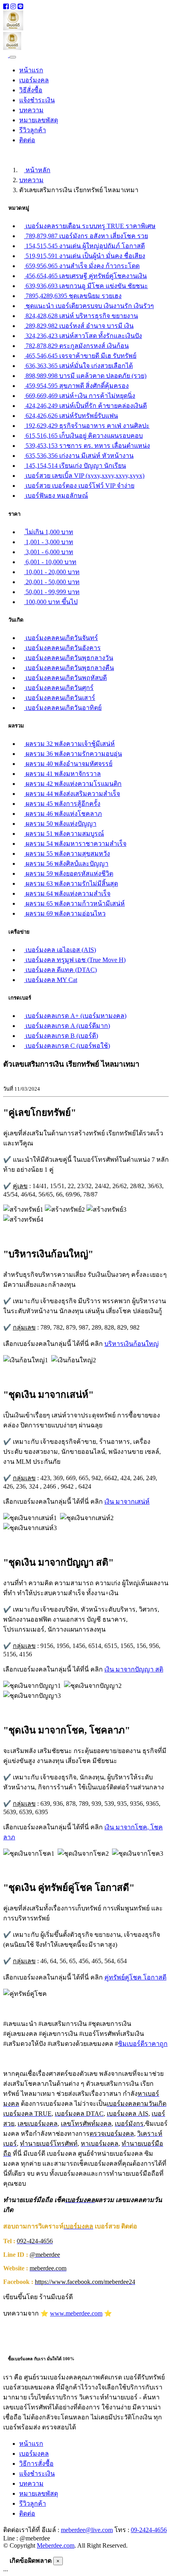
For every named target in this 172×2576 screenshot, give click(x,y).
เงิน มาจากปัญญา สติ (134, 1669)
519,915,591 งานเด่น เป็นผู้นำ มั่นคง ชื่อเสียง (85, 256)
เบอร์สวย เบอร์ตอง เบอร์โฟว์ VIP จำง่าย (79, 486)
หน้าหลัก (37, 170)
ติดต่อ (27, 140)
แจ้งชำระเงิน (37, 100)
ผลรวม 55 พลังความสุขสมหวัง (67, 854)
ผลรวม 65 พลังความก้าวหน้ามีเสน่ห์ (74, 903)
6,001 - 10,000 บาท (50, 562)
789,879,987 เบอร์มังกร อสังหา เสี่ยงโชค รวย (86, 236)
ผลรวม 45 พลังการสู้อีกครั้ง (62, 804)
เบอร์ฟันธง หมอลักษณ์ (56, 496)
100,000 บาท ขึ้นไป (51, 602)
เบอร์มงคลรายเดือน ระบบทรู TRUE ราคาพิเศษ (90, 226)
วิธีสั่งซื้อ (31, 90)
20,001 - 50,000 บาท (52, 582)
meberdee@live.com (87, 2530)
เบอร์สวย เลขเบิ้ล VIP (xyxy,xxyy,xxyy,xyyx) (84, 476)
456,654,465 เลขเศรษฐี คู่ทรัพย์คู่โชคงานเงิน (85, 276)
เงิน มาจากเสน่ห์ (127, 1502)
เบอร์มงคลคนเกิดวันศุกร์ (59, 688)
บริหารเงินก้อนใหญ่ (132, 1344)
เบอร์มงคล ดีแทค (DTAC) (60, 970)
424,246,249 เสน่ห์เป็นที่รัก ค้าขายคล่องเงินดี (85, 406)
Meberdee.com (56, 2545)
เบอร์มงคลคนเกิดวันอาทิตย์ (63, 708)
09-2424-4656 (149, 2530)
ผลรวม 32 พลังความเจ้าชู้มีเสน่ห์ (69, 744)
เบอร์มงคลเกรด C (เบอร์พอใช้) (67, 1046)
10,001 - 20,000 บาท (52, 572)
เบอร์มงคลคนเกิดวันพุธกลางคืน (69, 668)
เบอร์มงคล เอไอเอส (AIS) (60, 950)
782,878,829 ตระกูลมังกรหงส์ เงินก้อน (76, 346)
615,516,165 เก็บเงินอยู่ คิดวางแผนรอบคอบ (83, 436)
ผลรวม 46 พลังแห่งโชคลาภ (63, 814)
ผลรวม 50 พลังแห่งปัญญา (60, 824)
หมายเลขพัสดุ (39, 120)
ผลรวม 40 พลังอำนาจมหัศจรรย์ (68, 764)
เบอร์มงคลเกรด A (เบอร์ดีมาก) (67, 1026)
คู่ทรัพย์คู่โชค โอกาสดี (135, 1977)
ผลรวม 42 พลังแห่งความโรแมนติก (73, 784)
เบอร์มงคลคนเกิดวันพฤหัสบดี (65, 678)
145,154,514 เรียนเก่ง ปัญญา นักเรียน (75, 466)
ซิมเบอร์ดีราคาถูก (143, 2044)
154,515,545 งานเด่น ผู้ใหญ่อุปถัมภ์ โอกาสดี (84, 246)
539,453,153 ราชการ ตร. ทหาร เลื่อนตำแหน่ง (87, 446)
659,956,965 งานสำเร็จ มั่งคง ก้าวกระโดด (82, 266)
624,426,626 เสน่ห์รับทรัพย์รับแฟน (71, 416)
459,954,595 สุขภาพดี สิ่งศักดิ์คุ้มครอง (76, 386)
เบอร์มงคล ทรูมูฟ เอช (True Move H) (75, 960)
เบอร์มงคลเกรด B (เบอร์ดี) (61, 1036)
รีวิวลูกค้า (33, 130)
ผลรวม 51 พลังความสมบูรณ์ (64, 834)
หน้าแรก (31, 70)
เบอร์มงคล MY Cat (51, 980)
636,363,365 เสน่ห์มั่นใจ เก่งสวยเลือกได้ (78, 366)
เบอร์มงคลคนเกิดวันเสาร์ (60, 698)
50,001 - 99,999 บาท (52, 592)
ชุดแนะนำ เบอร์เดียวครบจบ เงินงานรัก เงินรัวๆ (89, 306)
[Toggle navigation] (13, 57)
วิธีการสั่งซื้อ (36, 2464)
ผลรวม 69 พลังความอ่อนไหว (65, 913)
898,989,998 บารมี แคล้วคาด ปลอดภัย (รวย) (85, 376)
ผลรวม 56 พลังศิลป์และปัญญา (66, 864)
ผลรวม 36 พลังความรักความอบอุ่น (73, 754)
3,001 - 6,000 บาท (49, 552)
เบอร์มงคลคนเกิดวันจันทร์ (61, 638)
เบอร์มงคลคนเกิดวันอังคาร (62, 648)
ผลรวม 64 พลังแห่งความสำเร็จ (67, 893)
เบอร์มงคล (34, 80)
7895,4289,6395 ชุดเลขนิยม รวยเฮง (73, 296)
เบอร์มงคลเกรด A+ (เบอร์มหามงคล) (75, 1016)
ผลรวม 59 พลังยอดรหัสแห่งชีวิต (69, 874)
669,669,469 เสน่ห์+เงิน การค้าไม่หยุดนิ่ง (80, 396)
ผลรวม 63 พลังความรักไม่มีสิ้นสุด (71, 884)
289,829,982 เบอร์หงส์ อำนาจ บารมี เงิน (79, 326)
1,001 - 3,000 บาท (49, 542)
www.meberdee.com (76, 2313)
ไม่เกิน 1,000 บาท (49, 532)
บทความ (31, 110)
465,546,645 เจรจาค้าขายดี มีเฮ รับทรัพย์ (80, 356)
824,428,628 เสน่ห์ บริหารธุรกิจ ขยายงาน (81, 316)
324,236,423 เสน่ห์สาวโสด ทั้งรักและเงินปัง (83, 336)
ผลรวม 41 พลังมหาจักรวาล (62, 774)
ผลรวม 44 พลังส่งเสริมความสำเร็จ (72, 794)
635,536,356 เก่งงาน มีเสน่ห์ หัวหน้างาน (79, 456)
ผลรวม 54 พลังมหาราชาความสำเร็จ (75, 844)
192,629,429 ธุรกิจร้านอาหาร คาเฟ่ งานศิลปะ (87, 426)
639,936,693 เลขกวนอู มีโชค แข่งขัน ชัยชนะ (86, 286)
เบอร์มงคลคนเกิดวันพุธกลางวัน (69, 658)
